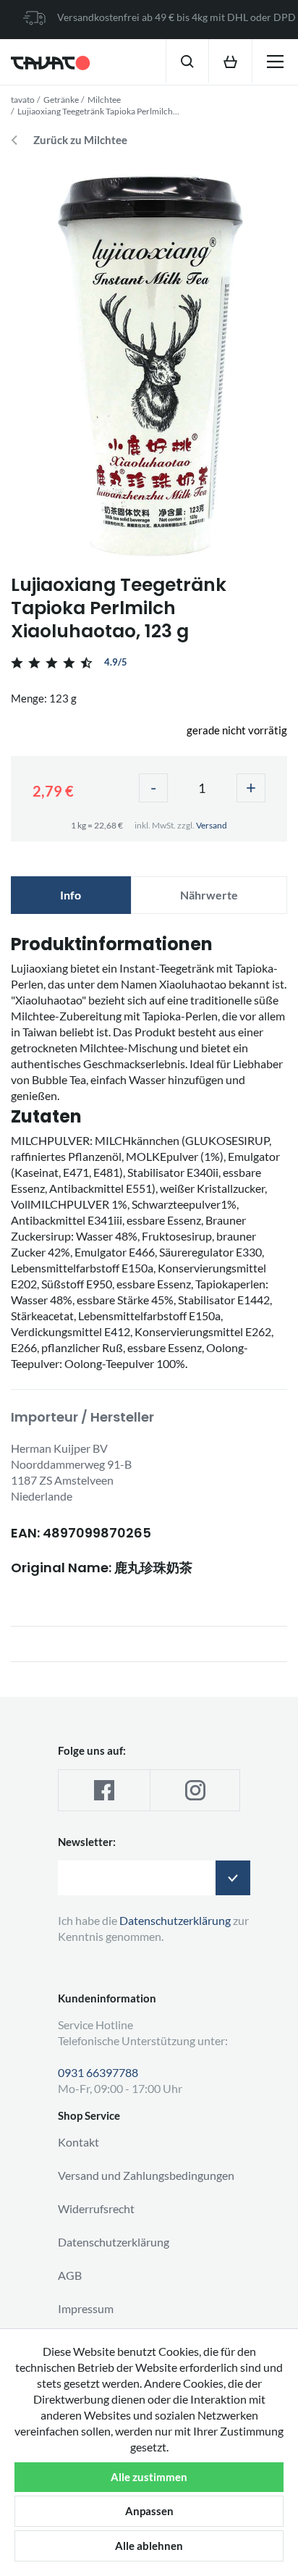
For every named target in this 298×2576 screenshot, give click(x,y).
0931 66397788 (98, 2072)
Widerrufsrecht (96, 2208)
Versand (212, 825)
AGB (70, 2275)
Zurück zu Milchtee (80, 140)
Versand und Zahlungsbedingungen (146, 2175)
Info (71, 895)
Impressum (86, 2308)
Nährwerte (209, 895)
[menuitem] (187, 61)
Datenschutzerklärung (114, 2242)
